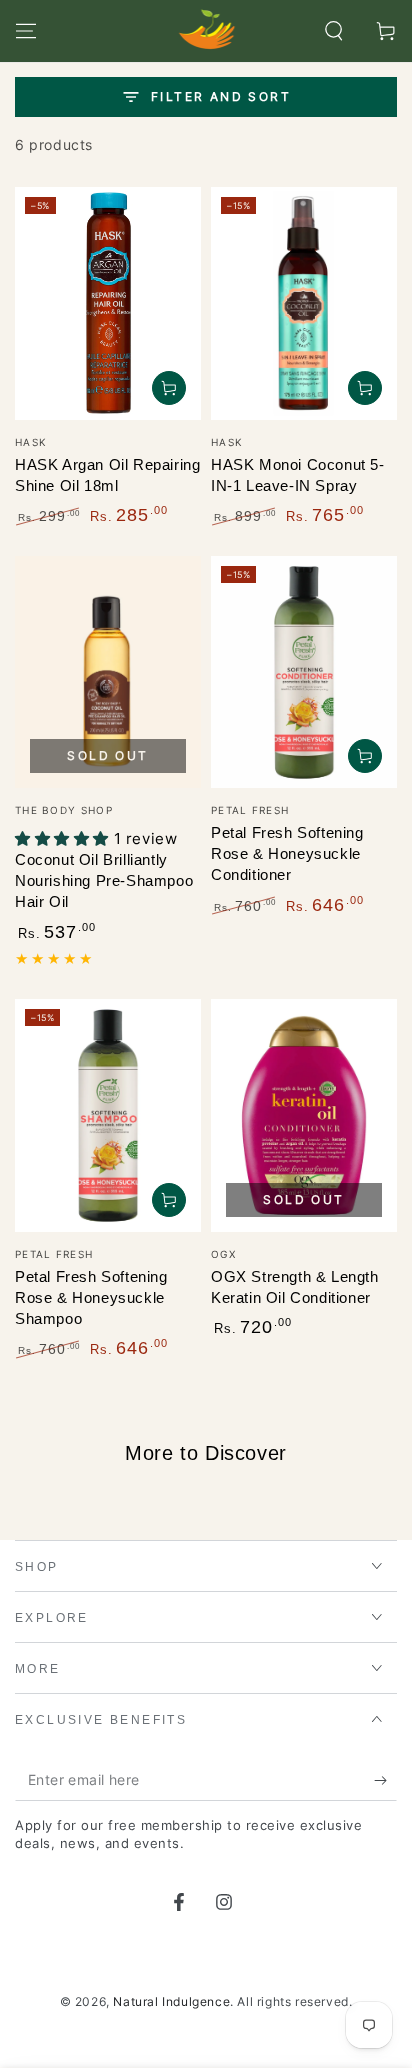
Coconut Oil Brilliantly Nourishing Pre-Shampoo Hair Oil (104, 880)
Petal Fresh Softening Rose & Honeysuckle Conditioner (287, 853)
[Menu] (26, 31)
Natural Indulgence (171, 2001)
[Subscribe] (385, 1781)
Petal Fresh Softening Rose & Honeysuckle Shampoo (91, 1297)
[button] (334, 31)
